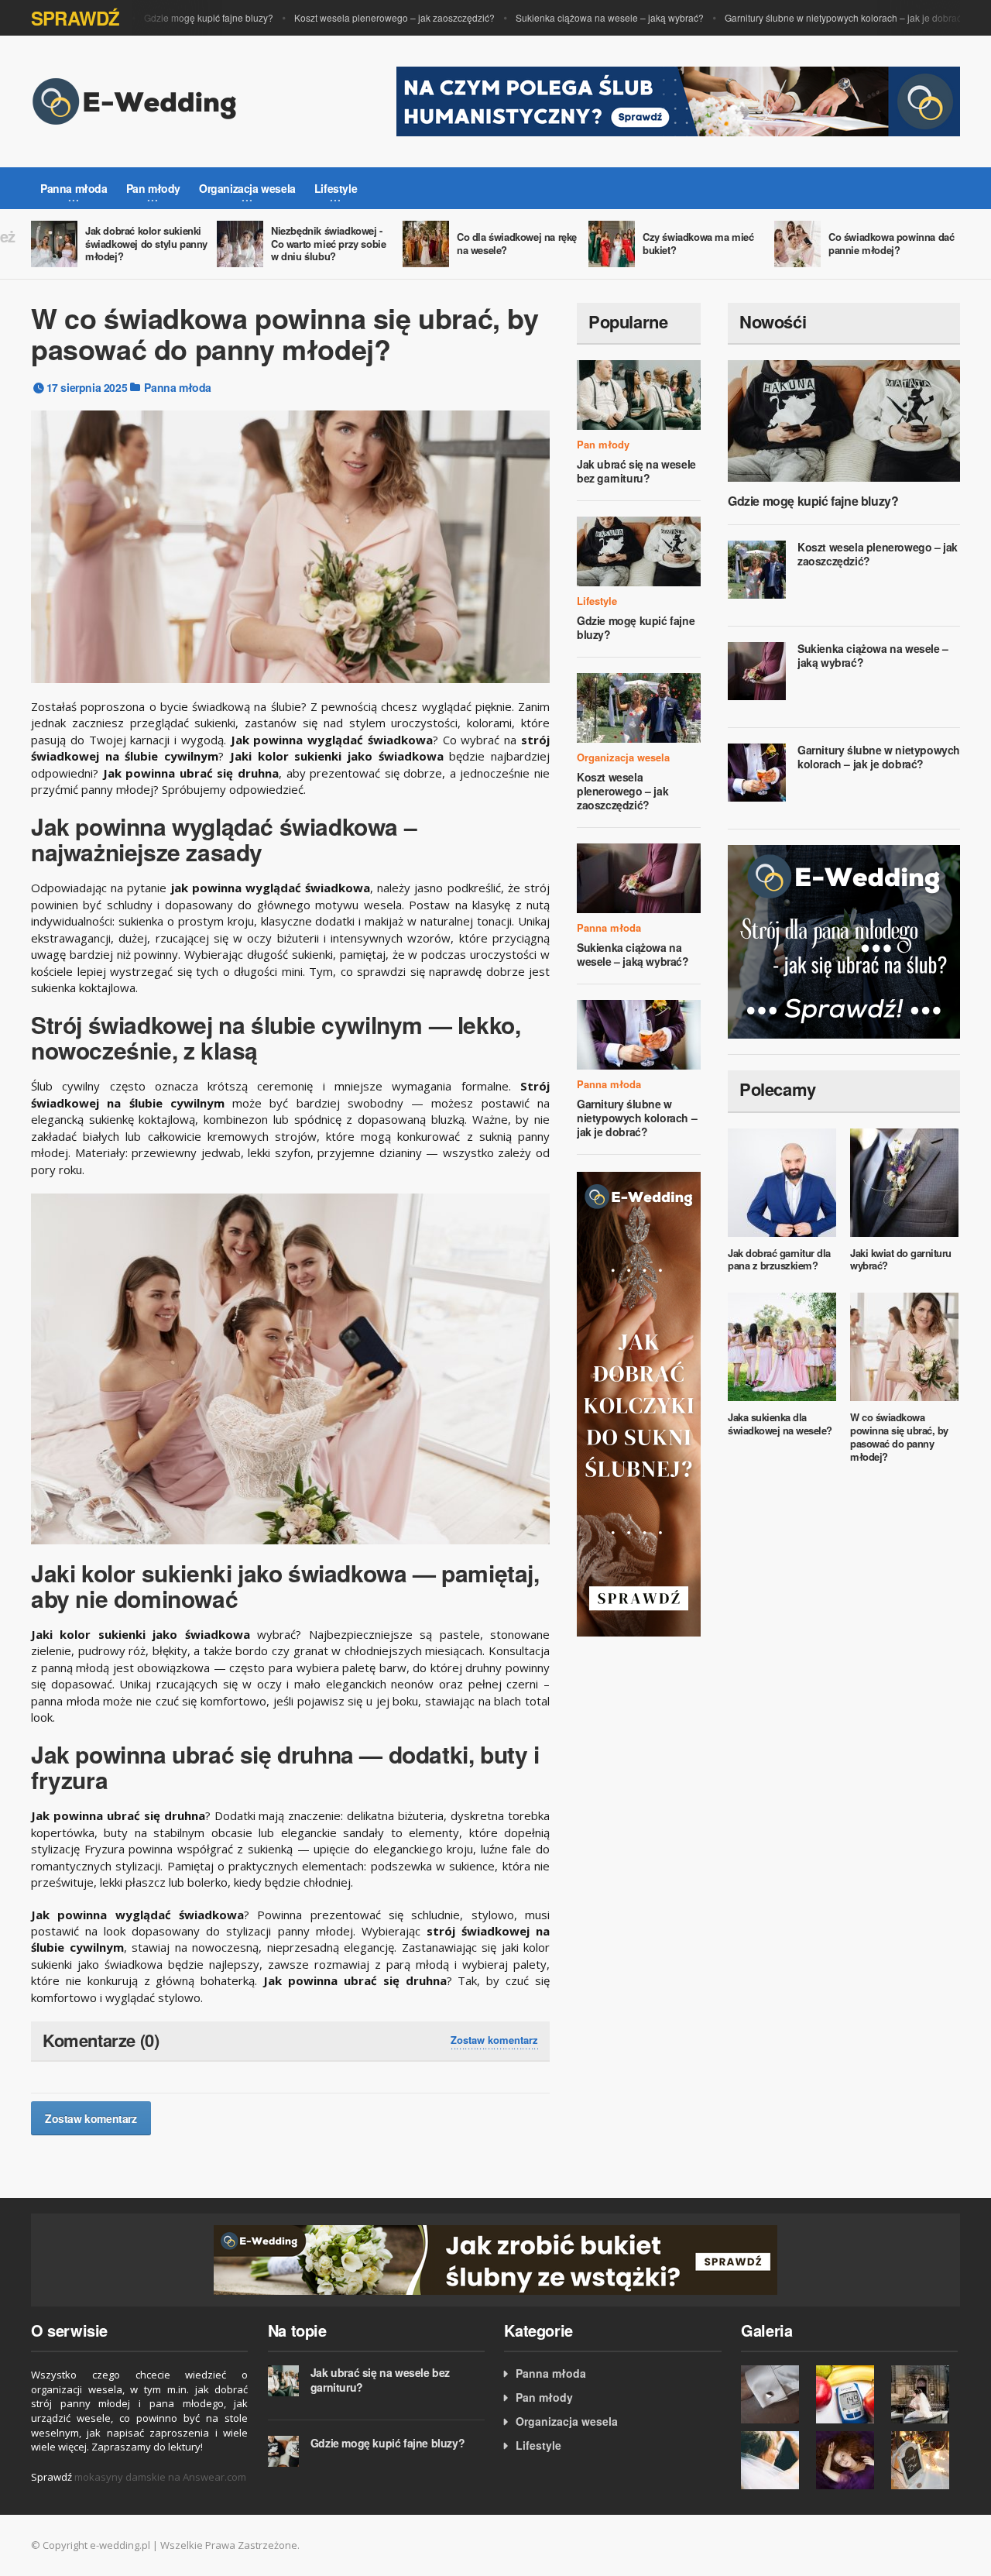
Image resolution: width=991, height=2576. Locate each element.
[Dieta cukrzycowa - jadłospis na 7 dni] (850, 2394)
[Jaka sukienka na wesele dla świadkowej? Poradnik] (850, 2460)
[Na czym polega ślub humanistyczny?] (678, 100)
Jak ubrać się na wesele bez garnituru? (636, 471)
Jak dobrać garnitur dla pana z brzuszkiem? (779, 1259)
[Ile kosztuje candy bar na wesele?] (925, 2460)
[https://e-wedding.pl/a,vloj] (495, 2259)
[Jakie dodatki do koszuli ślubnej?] (775, 2394)
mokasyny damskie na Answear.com (160, 2477)
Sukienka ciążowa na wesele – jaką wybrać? (582, 17)
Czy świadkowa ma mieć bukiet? (698, 243)
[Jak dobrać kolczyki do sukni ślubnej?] (639, 1403)
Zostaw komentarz (494, 2040)
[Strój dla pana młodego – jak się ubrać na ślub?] (844, 940)
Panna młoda (178, 387)
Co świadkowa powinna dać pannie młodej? (891, 243)
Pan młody (603, 445)
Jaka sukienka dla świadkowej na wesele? (780, 1424)
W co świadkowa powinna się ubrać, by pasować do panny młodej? (899, 1437)
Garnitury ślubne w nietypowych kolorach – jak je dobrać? (818, 17)
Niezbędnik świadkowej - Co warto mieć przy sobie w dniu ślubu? (328, 244)
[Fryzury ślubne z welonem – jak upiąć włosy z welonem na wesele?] (775, 2460)
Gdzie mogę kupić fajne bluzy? (181, 17)
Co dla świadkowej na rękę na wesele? (517, 243)
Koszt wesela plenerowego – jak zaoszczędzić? (367, 17)
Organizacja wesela (623, 757)
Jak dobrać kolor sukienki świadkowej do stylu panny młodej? (146, 244)
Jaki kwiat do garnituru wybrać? (901, 1259)
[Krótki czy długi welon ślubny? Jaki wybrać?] (925, 2394)
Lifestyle (597, 601)
